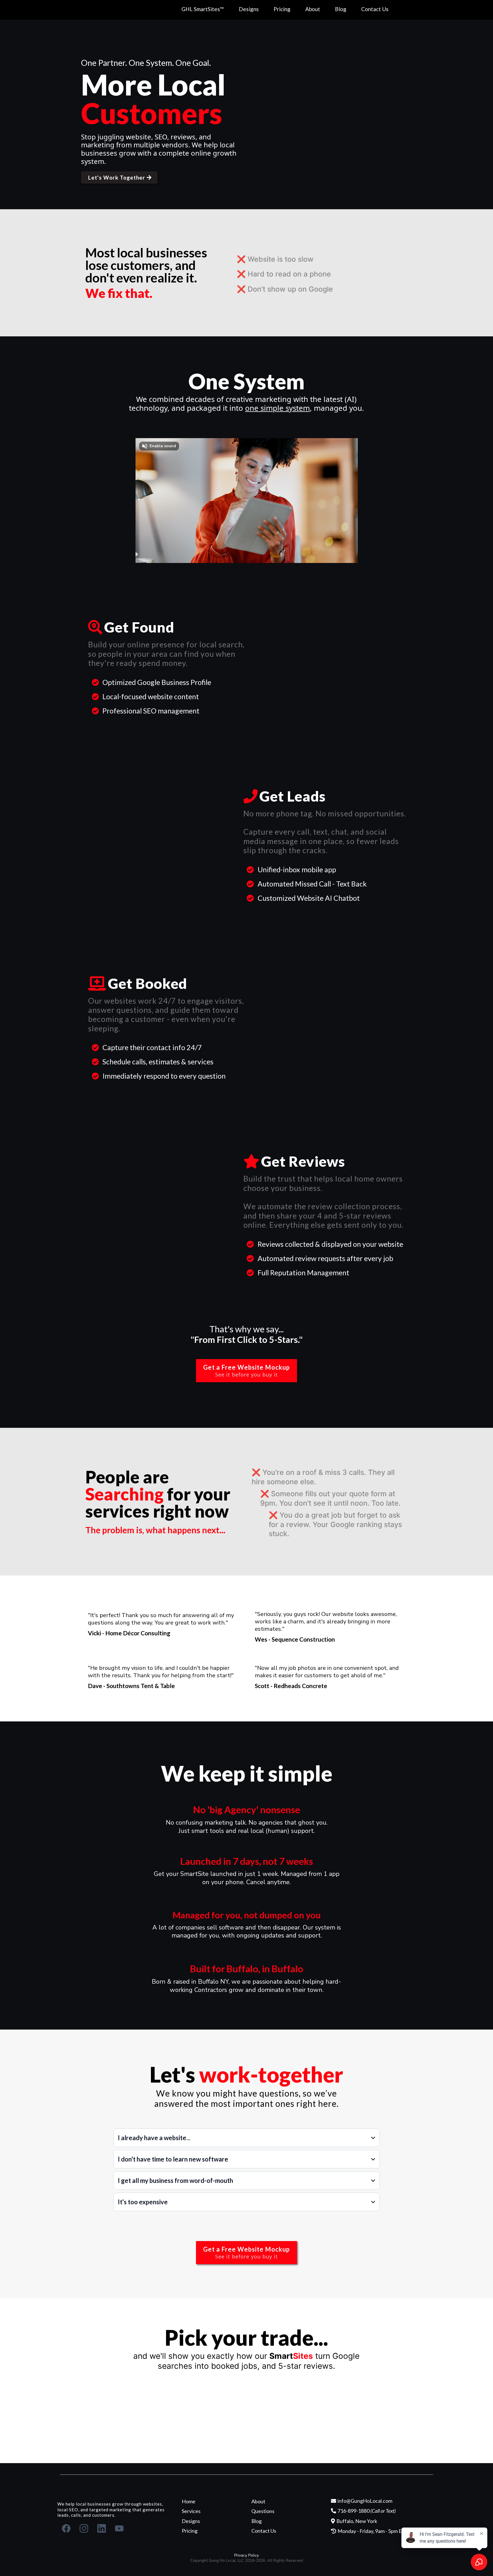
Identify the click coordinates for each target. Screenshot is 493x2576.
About (313, 9)
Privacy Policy (246, 2555)
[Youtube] (119, 2528)
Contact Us (375, 9)
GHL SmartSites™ (203, 9)
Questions (263, 2511)
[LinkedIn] (102, 2528)
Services (191, 2511)
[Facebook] (66, 2528)
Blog (341, 9)
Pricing (282, 9)
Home (189, 2501)
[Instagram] (84, 2528)
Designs (249, 9)
